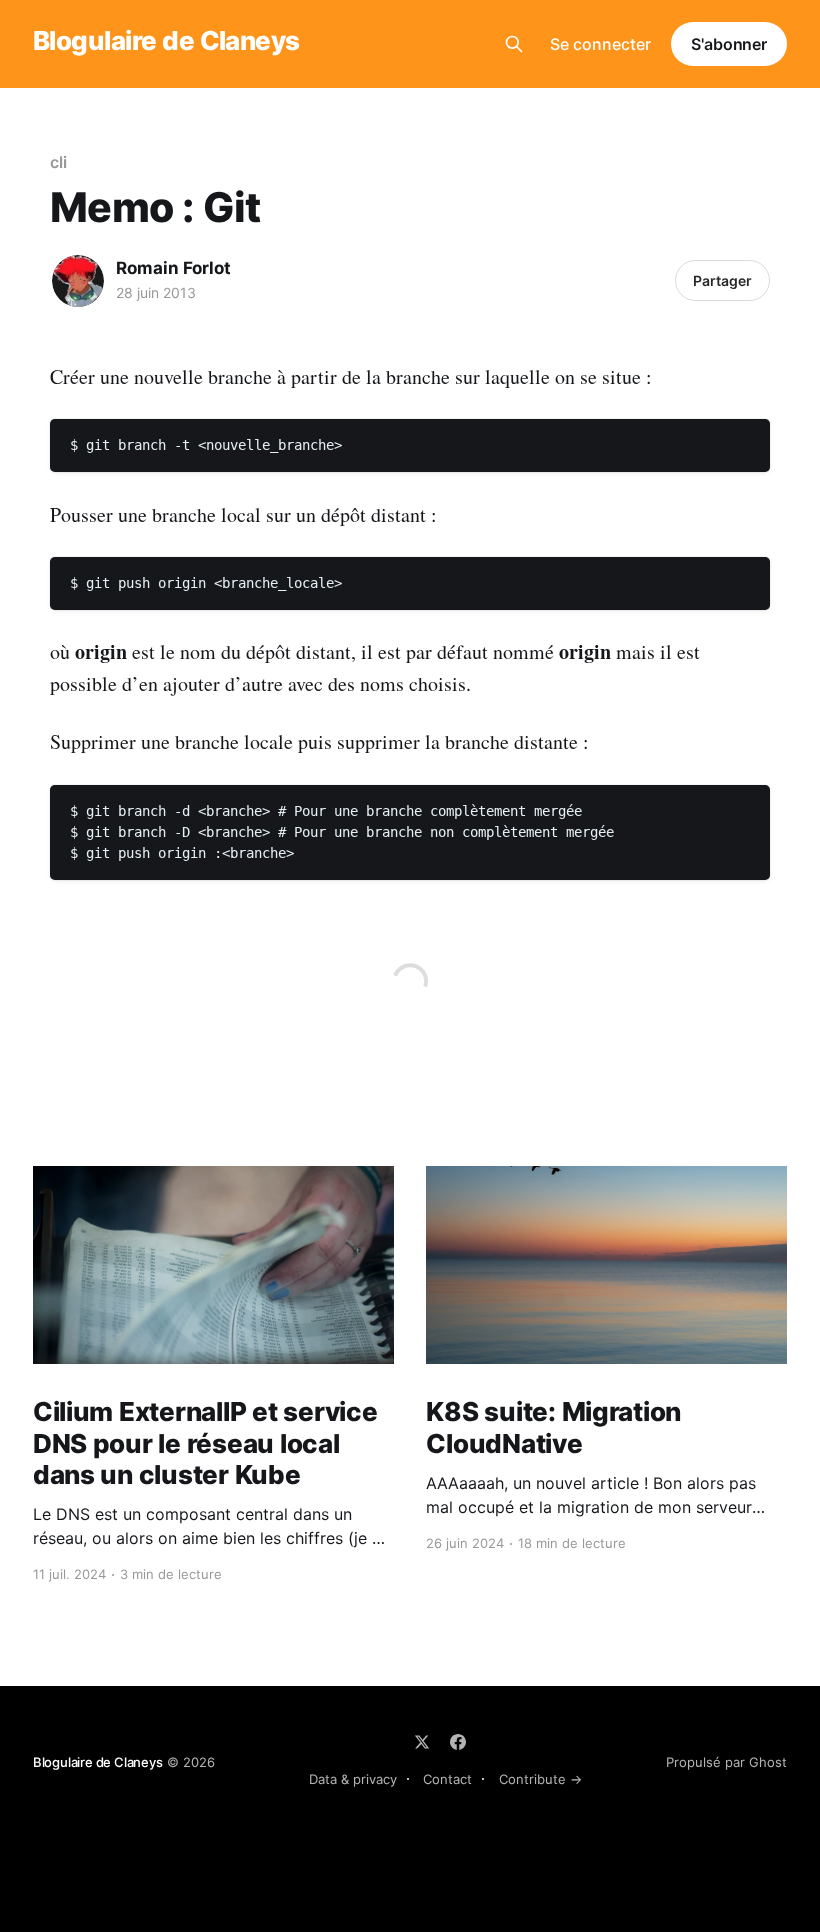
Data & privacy (353, 1779)
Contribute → (540, 1779)
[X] (422, 1742)
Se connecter (600, 44)
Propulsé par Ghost (726, 1762)
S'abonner (729, 44)
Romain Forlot (173, 268)
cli (58, 162)
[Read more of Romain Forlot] (78, 281)
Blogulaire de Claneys (166, 41)
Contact (447, 1779)
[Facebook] (458, 1742)
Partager (722, 280)
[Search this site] (514, 44)
